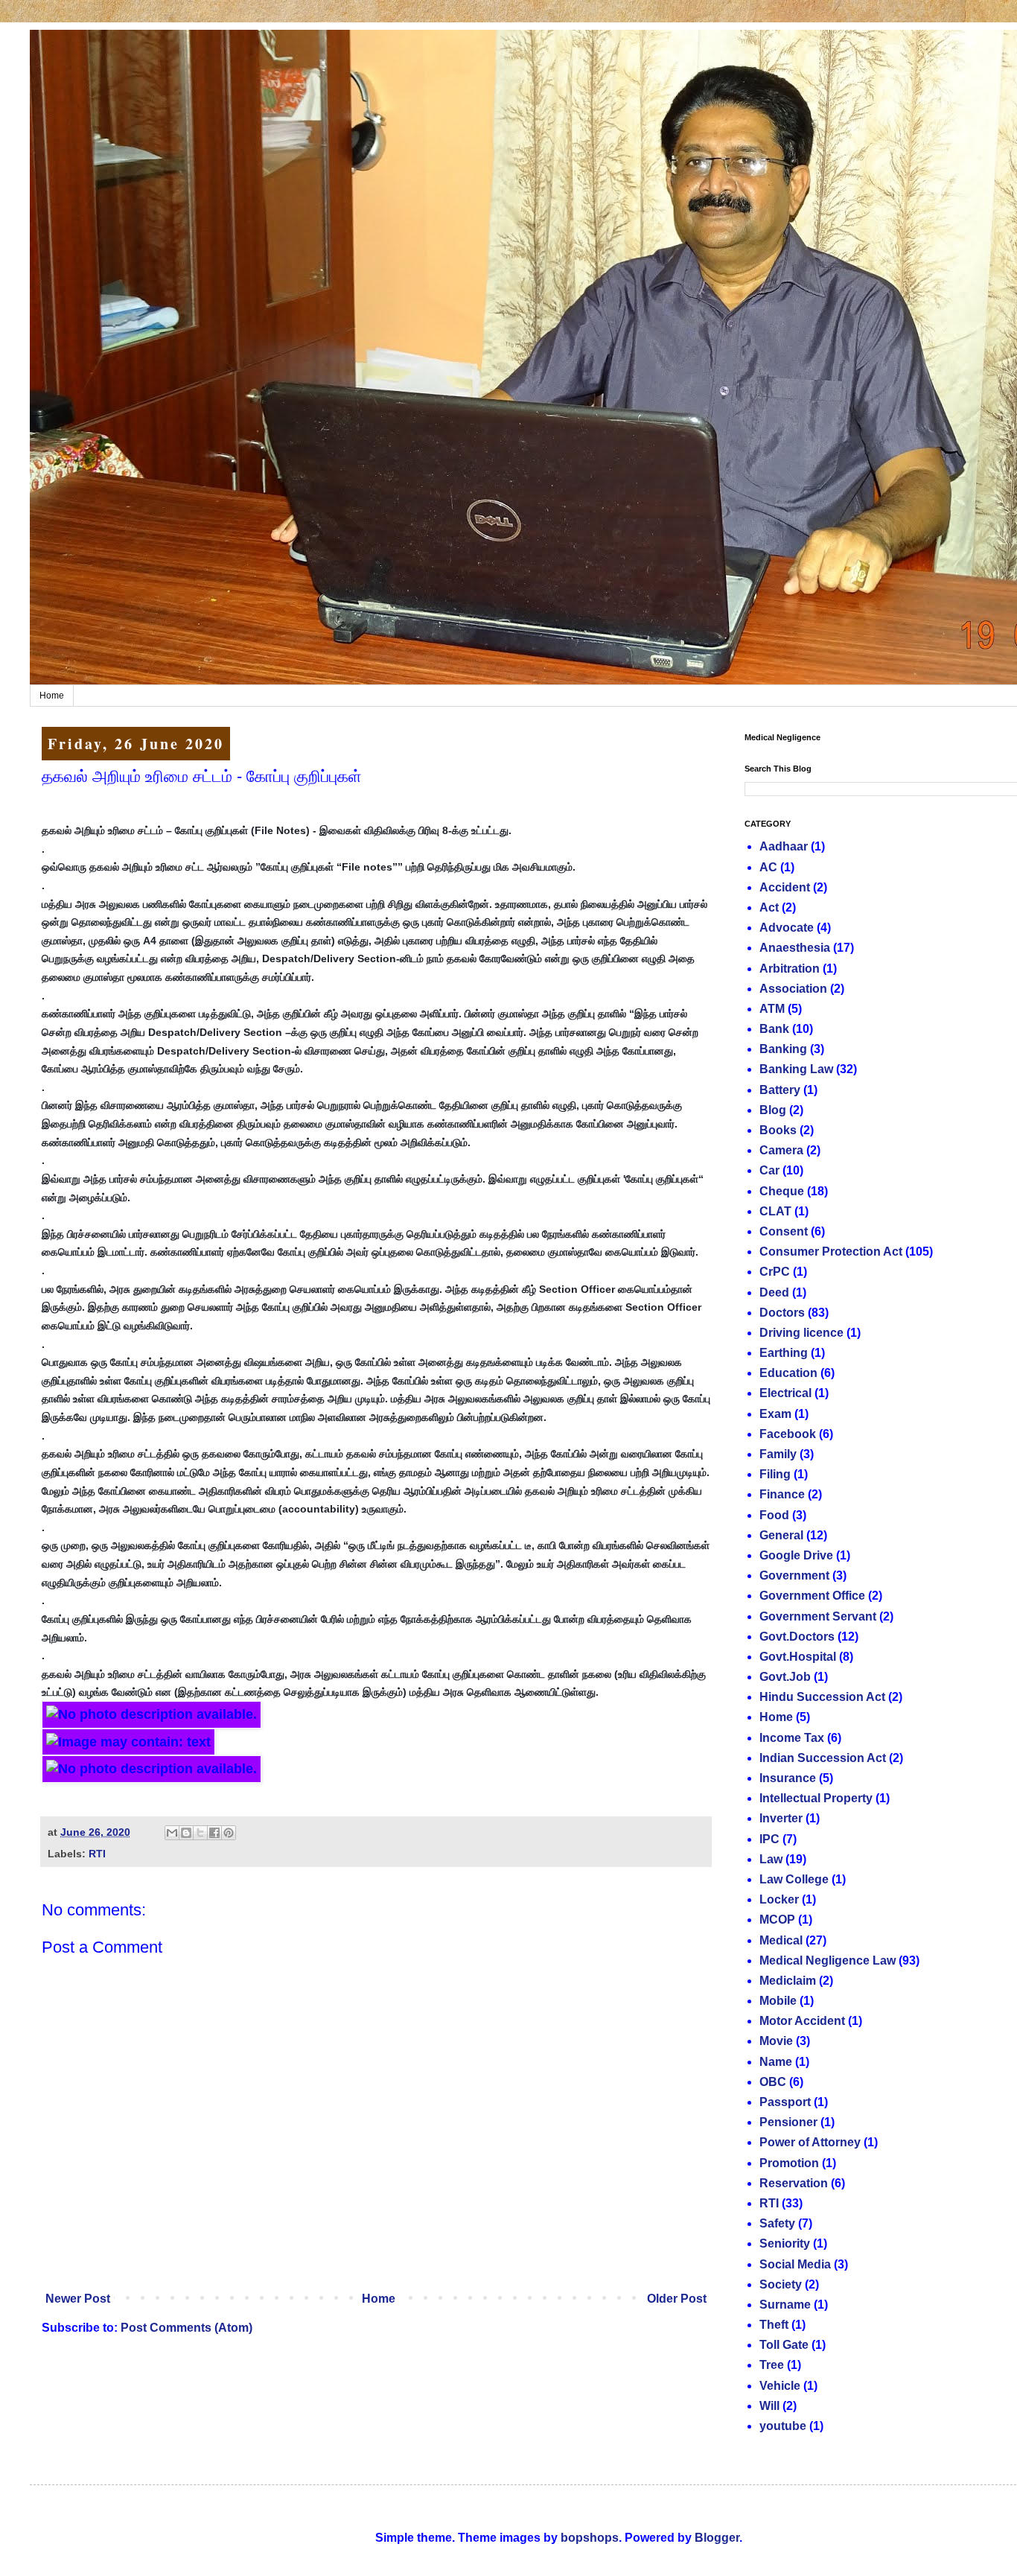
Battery (780, 1090)
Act (769, 907)
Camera (781, 1150)
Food (774, 1515)
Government (794, 1575)
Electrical (785, 1393)
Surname (785, 2305)
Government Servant (818, 1616)
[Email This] (172, 1833)
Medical (781, 1940)
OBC (773, 2082)
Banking (783, 1049)
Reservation (794, 2183)
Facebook (788, 1434)
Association (793, 989)
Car (769, 1170)
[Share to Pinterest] (229, 1833)
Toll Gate (784, 2345)
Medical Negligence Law (828, 1960)
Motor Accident (802, 2021)
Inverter (781, 1818)
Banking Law (796, 1069)
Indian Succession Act (823, 1758)
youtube (783, 2426)
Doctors (782, 1313)
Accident (785, 887)
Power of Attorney (810, 2142)
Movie (776, 2041)
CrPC (775, 1272)
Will (769, 2406)
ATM (772, 1009)
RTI (97, 1854)
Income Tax (792, 1738)
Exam (775, 1414)
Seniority (785, 2243)
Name (776, 2062)
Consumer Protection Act (831, 1252)
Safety (777, 2223)
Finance (782, 1494)
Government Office (812, 1596)
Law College (794, 1879)
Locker (779, 1899)
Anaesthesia (795, 948)
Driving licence (801, 1333)
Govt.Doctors (797, 1637)
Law (771, 1859)
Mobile (778, 2001)
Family (778, 1454)
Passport (785, 2102)
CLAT (775, 1211)
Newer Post (78, 2299)
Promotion (789, 2163)
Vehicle (780, 2386)
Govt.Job (785, 1677)
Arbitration (790, 969)
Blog (773, 1110)
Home (52, 696)
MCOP (777, 1920)
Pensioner (788, 2122)
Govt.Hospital (798, 1657)
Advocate (787, 928)
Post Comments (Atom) (186, 2328)
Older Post (677, 2299)
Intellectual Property (816, 1798)
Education (788, 1373)
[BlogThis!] (186, 1833)
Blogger (717, 2538)
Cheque (782, 1191)
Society (781, 2284)
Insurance (788, 1778)
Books (778, 1130)
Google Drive (796, 1555)
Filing (775, 1474)
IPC (769, 1839)
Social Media (795, 2264)
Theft (774, 2325)
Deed (774, 1292)
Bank (774, 1029)
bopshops (590, 2538)
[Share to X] (200, 1833)
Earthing (784, 1353)
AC (768, 867)
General (781, 1535)
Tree (772, 2365)
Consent (784, 1231)
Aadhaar (784, 846)
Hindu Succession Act (822, 1697)
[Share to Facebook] (214, 1833)
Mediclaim (788, 1981)
